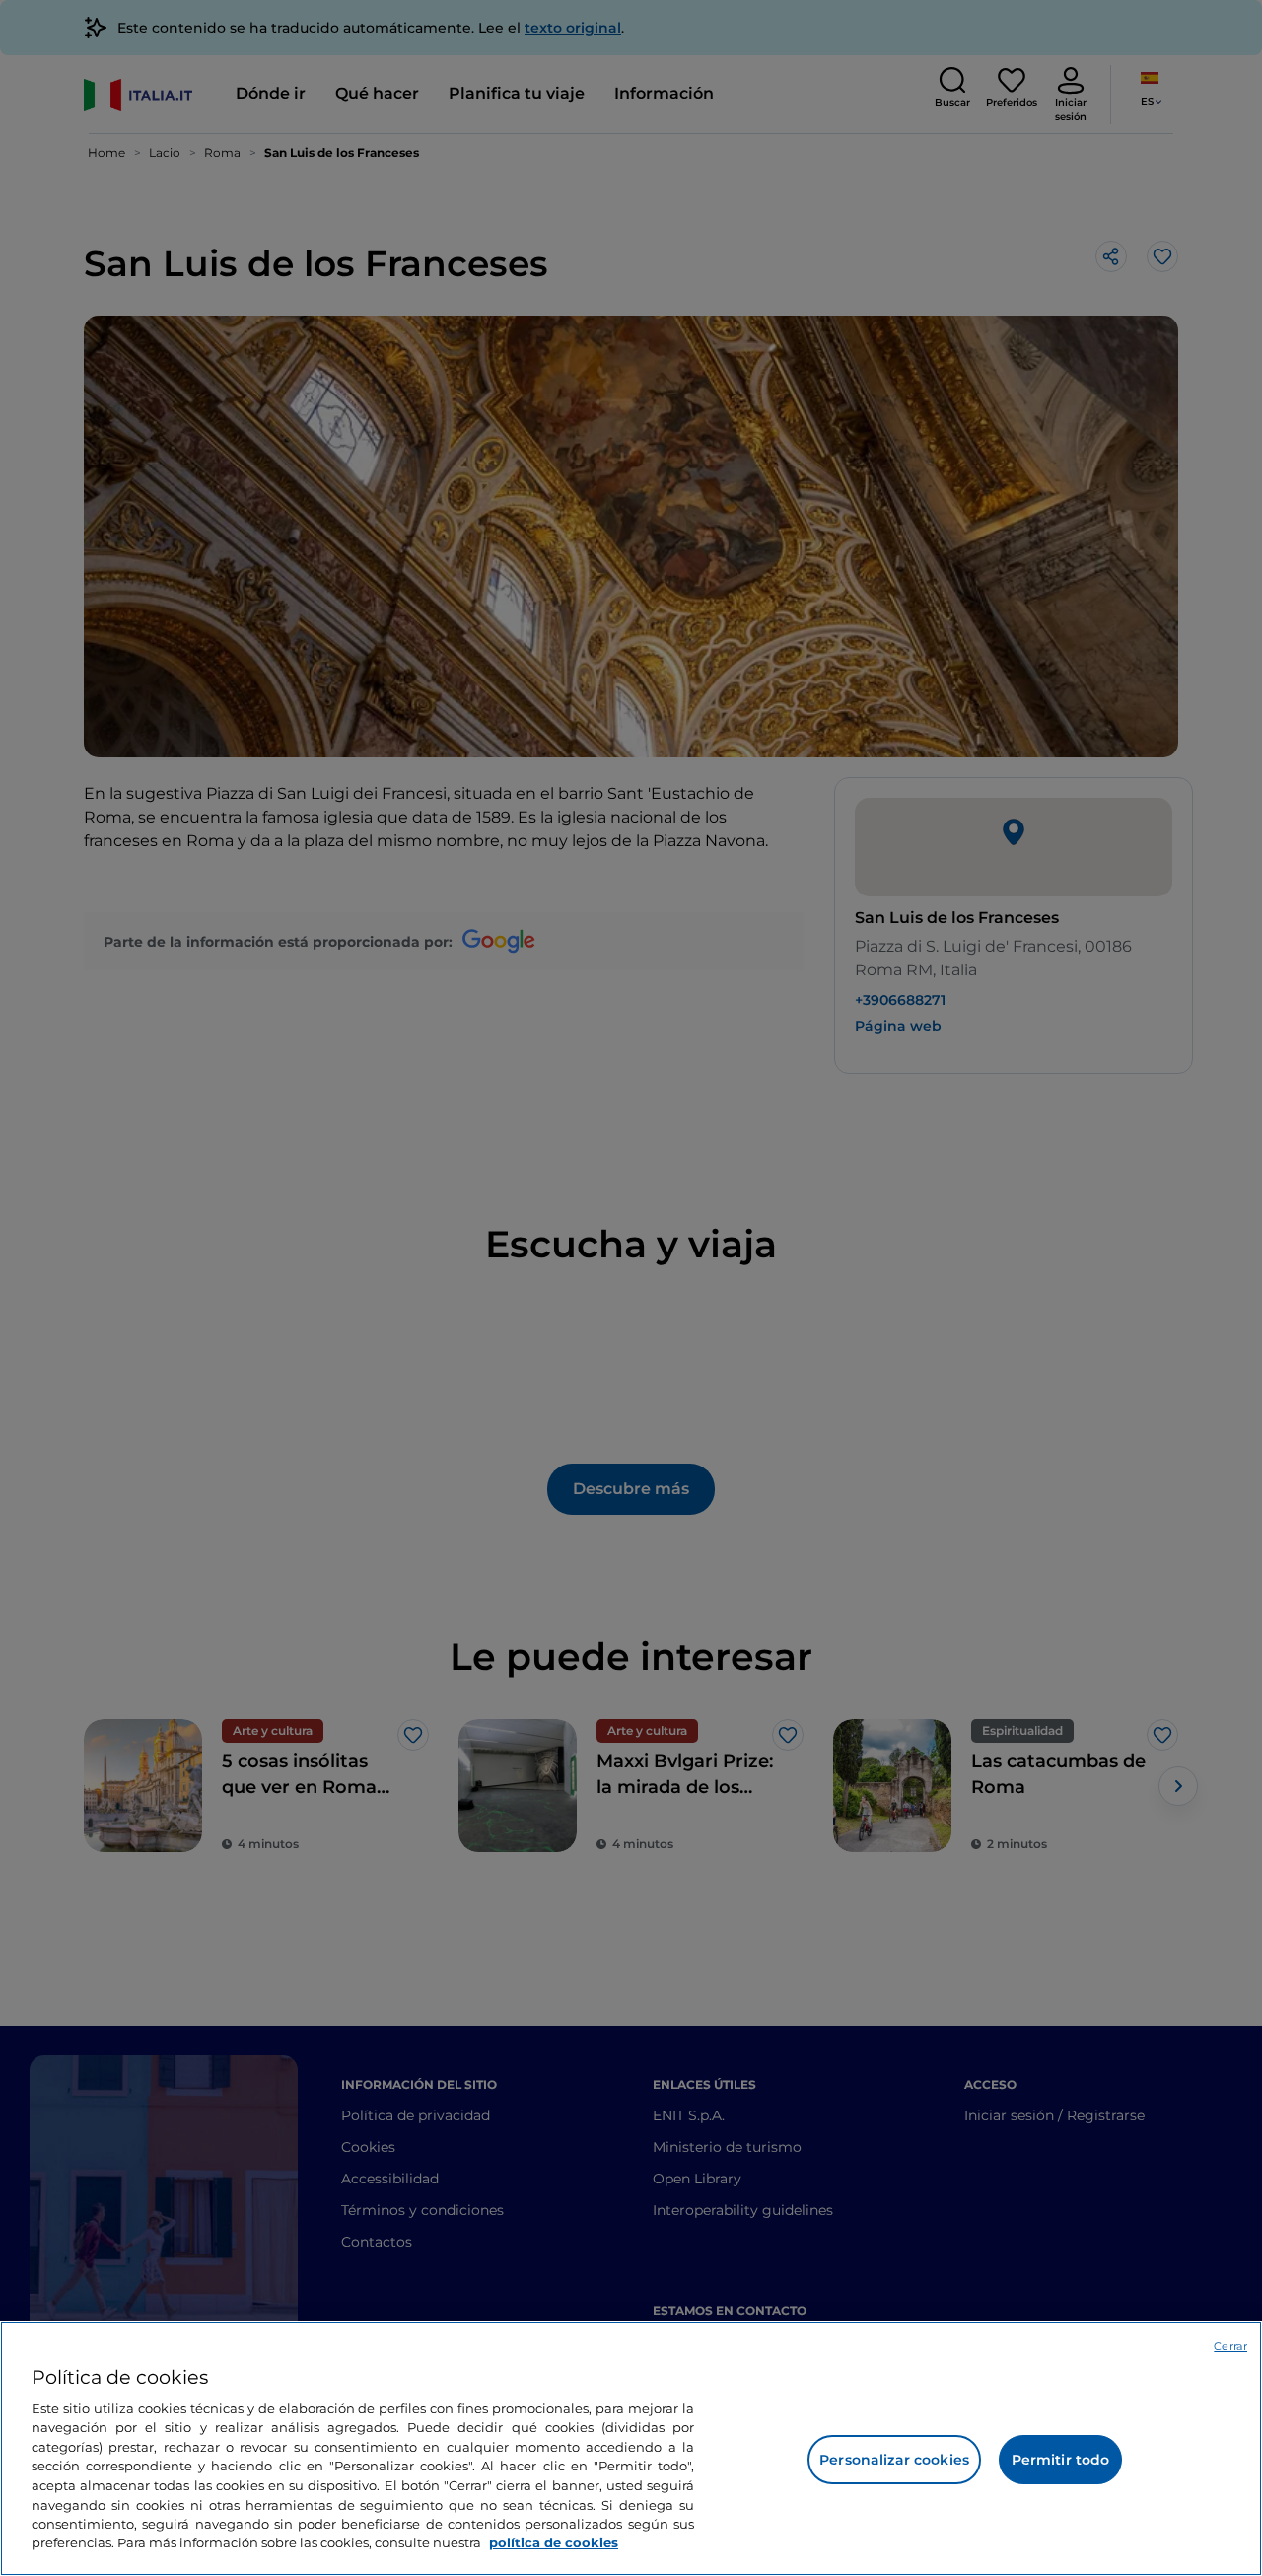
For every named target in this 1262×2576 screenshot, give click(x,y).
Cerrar (1230, 2346)
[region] (631, 2448)
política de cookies (554, 2542)
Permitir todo (1061, 2460)
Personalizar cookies (894, 2460)
